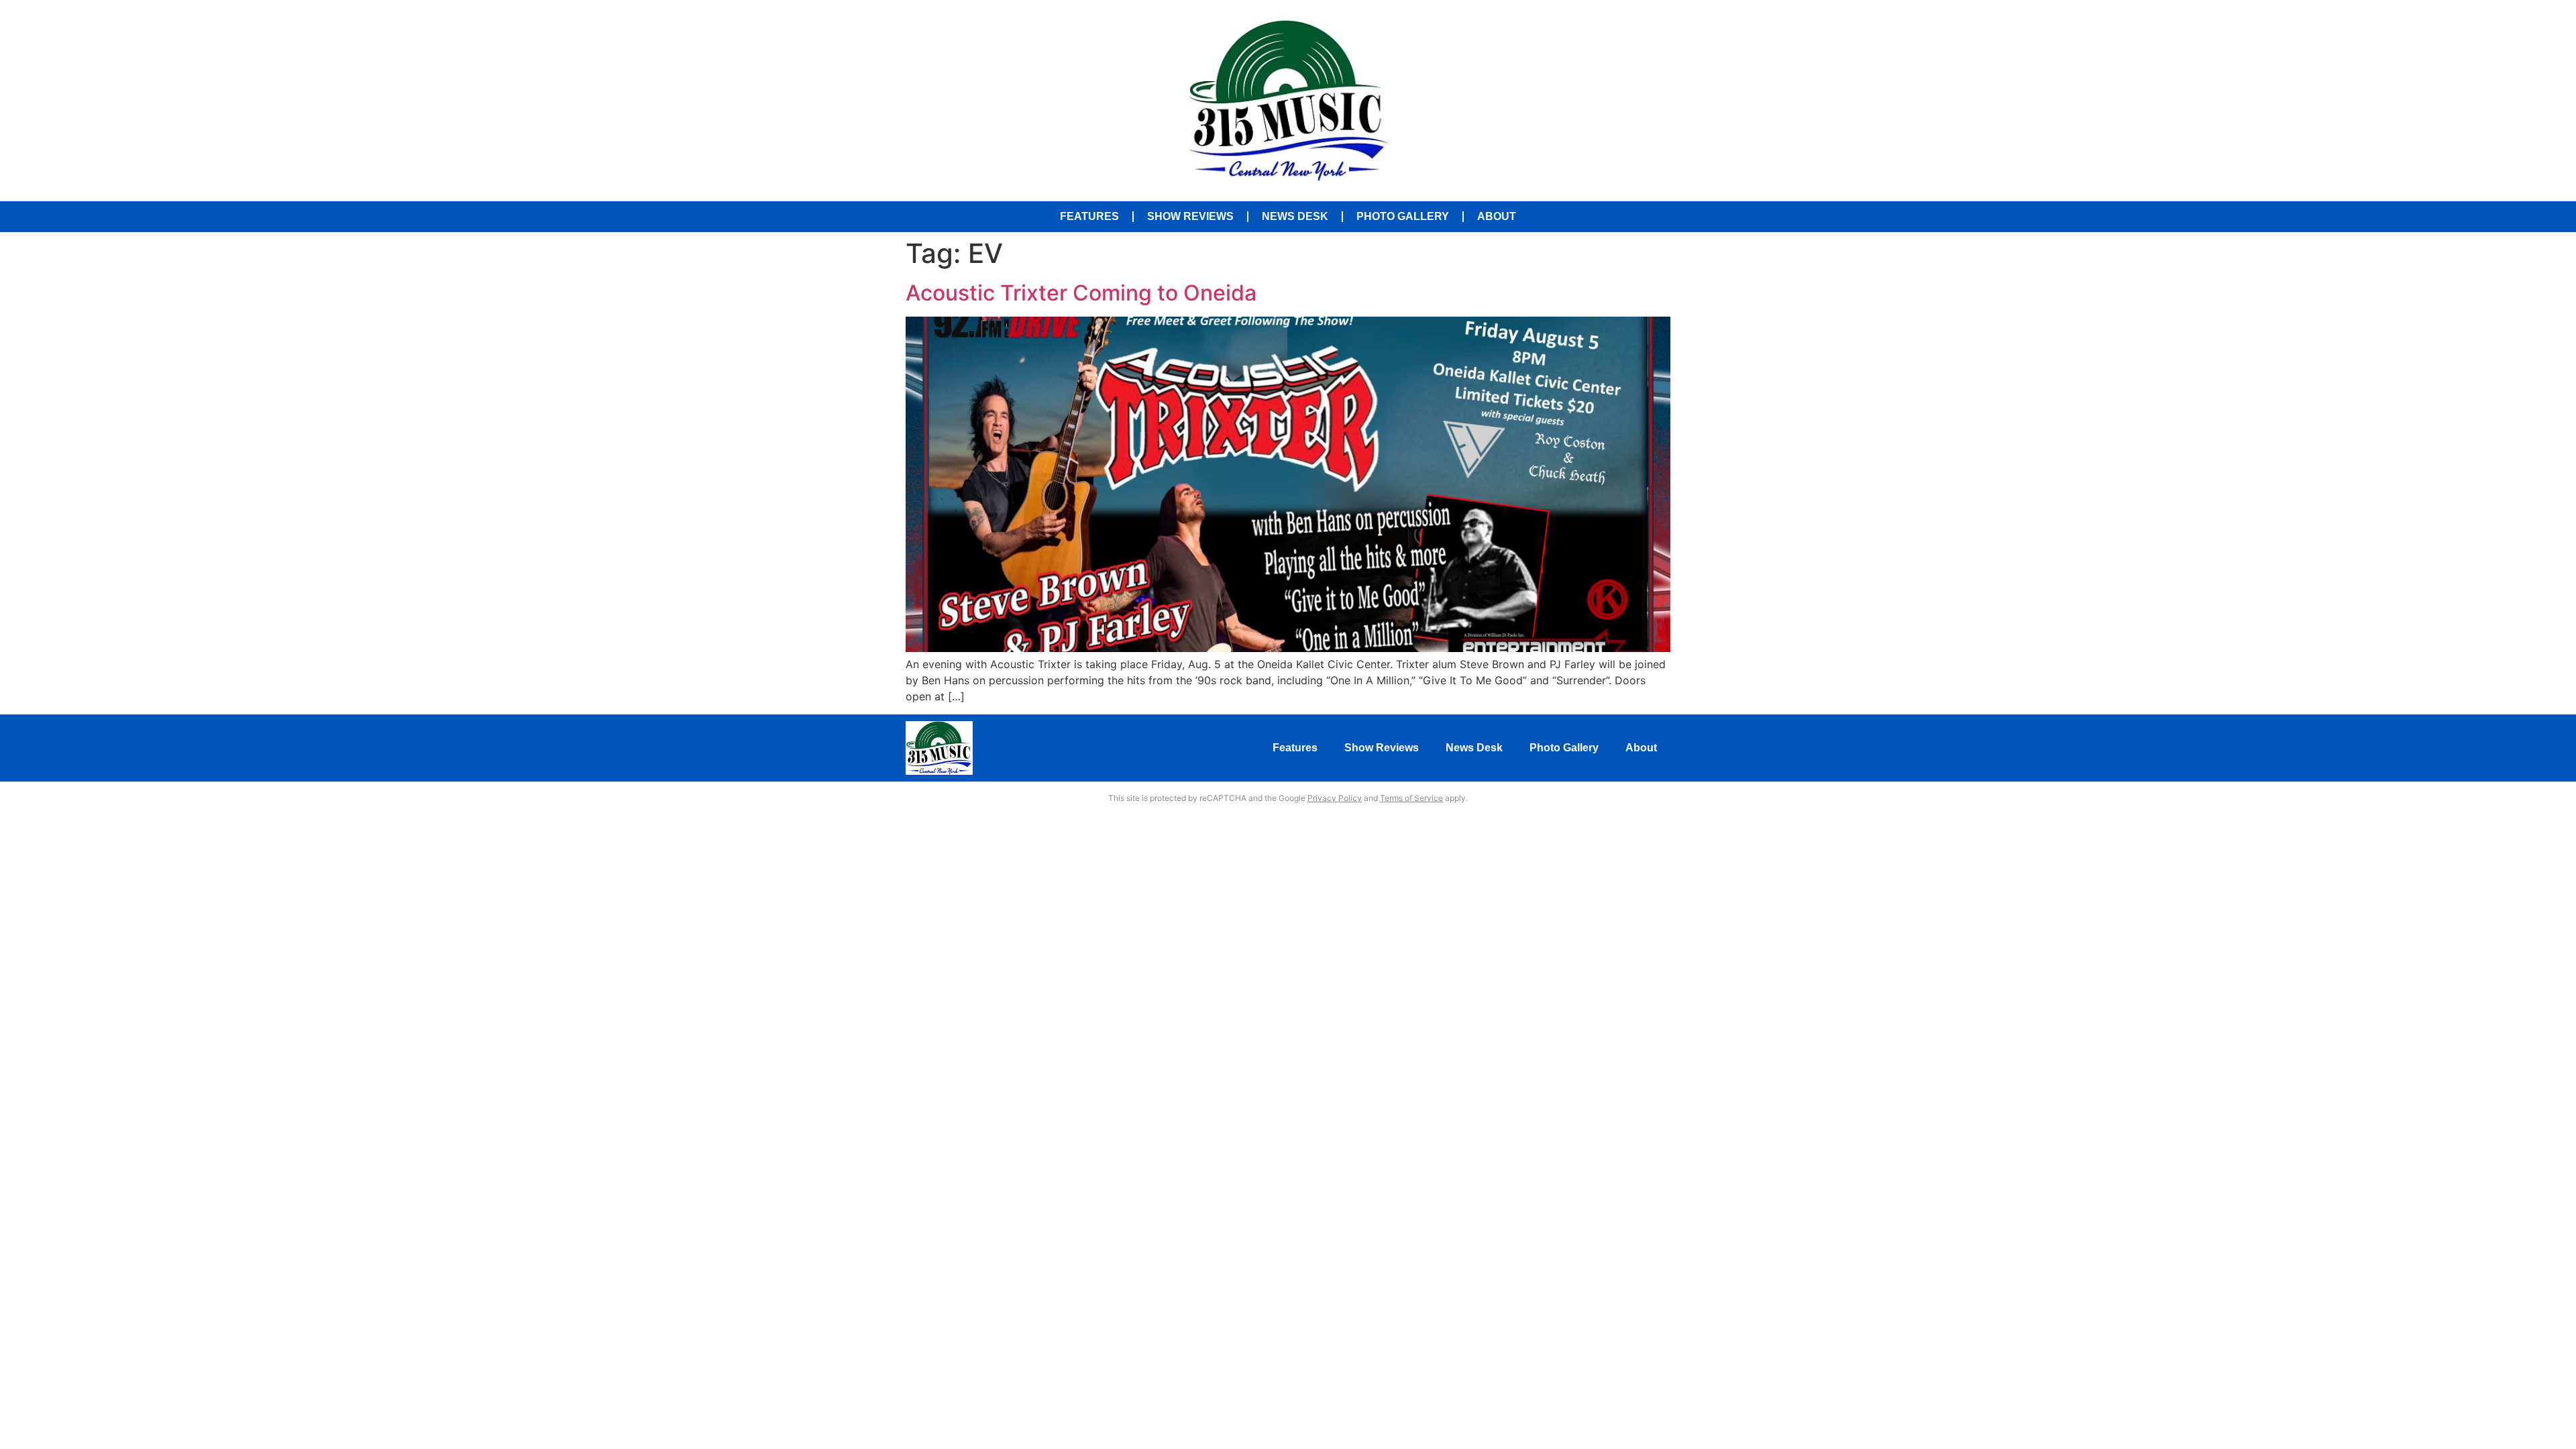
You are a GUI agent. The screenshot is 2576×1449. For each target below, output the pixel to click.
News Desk (1295, 216)
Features (1089, 216)
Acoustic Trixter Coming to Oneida (1081, 293)
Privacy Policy (1335, 798)
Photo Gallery (1403, 216)
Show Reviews (1190, 216)
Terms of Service (1411, 798)
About (1497, 216)
